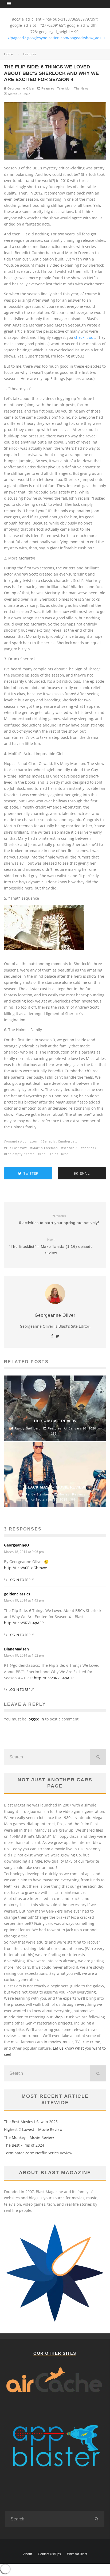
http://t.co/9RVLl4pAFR (24, 1623)
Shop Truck (64, 2017)
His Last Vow (17, 1148)
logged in (36, 1719)
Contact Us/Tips (49, 2554)
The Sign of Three (54, 1154)
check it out (85, 337)
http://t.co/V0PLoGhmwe (25, 1568)
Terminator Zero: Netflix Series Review (38, 2153)
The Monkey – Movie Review (29, 2137)
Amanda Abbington (22, 1141)
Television (64, 88)
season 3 (70, 1148)
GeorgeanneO (17, 1545)
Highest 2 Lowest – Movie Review (33, 2129)
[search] (98, 1757)
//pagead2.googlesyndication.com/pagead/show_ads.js (57, 38)
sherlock (90, 1148)
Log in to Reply (21, 1580)
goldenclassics (17, 1594)
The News (81, 88)
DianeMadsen (16, 1649)
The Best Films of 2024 (24, 2145)
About (27, 2554)
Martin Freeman (45, 1148)
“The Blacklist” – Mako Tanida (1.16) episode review (51, 1246)
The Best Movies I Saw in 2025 (31, 2122)
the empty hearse (20, 1154)
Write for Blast (77, 2554)
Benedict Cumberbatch (61, 1141)
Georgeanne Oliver (21, 88)
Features (48, 88)
